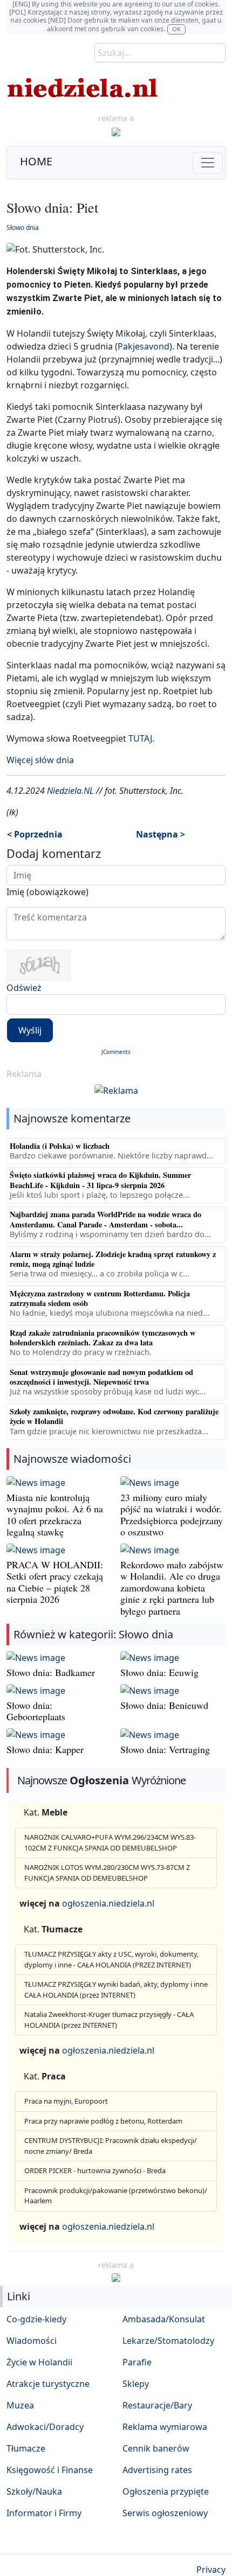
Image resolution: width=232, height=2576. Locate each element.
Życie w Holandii (39, 2362)
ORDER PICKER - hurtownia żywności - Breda (95, 2170)
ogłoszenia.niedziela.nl (108, 1903)
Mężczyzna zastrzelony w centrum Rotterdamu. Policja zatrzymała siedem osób (100, 1298)
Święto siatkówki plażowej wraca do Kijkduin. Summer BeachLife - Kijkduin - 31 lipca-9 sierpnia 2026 (100, 1180)
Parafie (137, 2362)
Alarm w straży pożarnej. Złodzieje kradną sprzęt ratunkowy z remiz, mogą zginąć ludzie (113, 1259)
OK (176, 29)
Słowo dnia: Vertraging (165, 1749)
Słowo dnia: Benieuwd (164, 1705)
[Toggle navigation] (208, 163)
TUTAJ (140, 738)
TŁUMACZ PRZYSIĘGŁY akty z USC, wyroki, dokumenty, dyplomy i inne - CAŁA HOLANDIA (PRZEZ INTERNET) (111, 1959)
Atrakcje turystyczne (48, 2384)
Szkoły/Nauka (34, 2491)
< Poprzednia (35, 834)
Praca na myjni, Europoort (66, 2101)
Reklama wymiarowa (165, 2427)
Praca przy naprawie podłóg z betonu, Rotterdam (103, 2121)
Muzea (20, 2405)
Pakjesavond (144, 346)
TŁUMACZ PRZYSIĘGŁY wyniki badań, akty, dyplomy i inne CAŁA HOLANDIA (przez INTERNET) (116, 1989)
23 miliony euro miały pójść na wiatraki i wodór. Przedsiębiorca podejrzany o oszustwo (172, 1515)
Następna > (161, 834)
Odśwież (24, 988)
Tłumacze (26, 2448)
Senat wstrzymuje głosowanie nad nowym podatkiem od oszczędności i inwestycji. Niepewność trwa (101, 1377)
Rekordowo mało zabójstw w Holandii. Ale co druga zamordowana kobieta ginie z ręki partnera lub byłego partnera (172, 1588)
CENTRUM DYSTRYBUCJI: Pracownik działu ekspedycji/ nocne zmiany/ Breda (111, 2146)
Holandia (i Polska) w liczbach (60, 1146)
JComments (116, 1052)
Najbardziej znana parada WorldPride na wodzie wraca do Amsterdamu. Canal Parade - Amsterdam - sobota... (105, 1219)
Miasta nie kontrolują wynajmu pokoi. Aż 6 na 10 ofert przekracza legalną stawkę (55, 1515)
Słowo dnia (23, 228)
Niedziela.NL (70, 791)
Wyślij (30, 1030)
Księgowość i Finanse (50, 2470)
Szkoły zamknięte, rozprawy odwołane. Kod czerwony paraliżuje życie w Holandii (114, 1416)
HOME (36, 161)
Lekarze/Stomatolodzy (168, 2341)
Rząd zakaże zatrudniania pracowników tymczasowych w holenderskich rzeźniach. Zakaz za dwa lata (103, 1338)
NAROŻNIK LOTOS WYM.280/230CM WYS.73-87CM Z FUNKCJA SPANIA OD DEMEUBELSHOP (107, 1873)
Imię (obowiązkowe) (47, 892)
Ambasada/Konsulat (164, 2319)
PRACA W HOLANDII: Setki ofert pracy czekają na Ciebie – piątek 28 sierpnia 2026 (55, 1582)
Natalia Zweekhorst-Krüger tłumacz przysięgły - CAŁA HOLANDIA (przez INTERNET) (109, 2020)
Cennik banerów (156, 2448)
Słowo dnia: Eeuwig (159, 1672)
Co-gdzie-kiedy (36, 2319)
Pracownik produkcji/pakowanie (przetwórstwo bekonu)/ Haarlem (116, 2196)
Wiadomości (32, 2341)
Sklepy (136, 2384)
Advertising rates (157, 2470)
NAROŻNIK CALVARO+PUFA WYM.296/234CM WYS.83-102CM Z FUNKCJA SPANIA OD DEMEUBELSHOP (110, 1842)
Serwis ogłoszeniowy (165, 2513)
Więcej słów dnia (40, 760)
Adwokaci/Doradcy (45, 2427)
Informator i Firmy (44, 2513)
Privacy (211, 2570)
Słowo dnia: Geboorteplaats (36, 1711)
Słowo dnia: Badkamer (51, 1672)
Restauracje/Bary (157, 2405)
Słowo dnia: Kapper (45, 1749)
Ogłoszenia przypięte (166, 2491)
